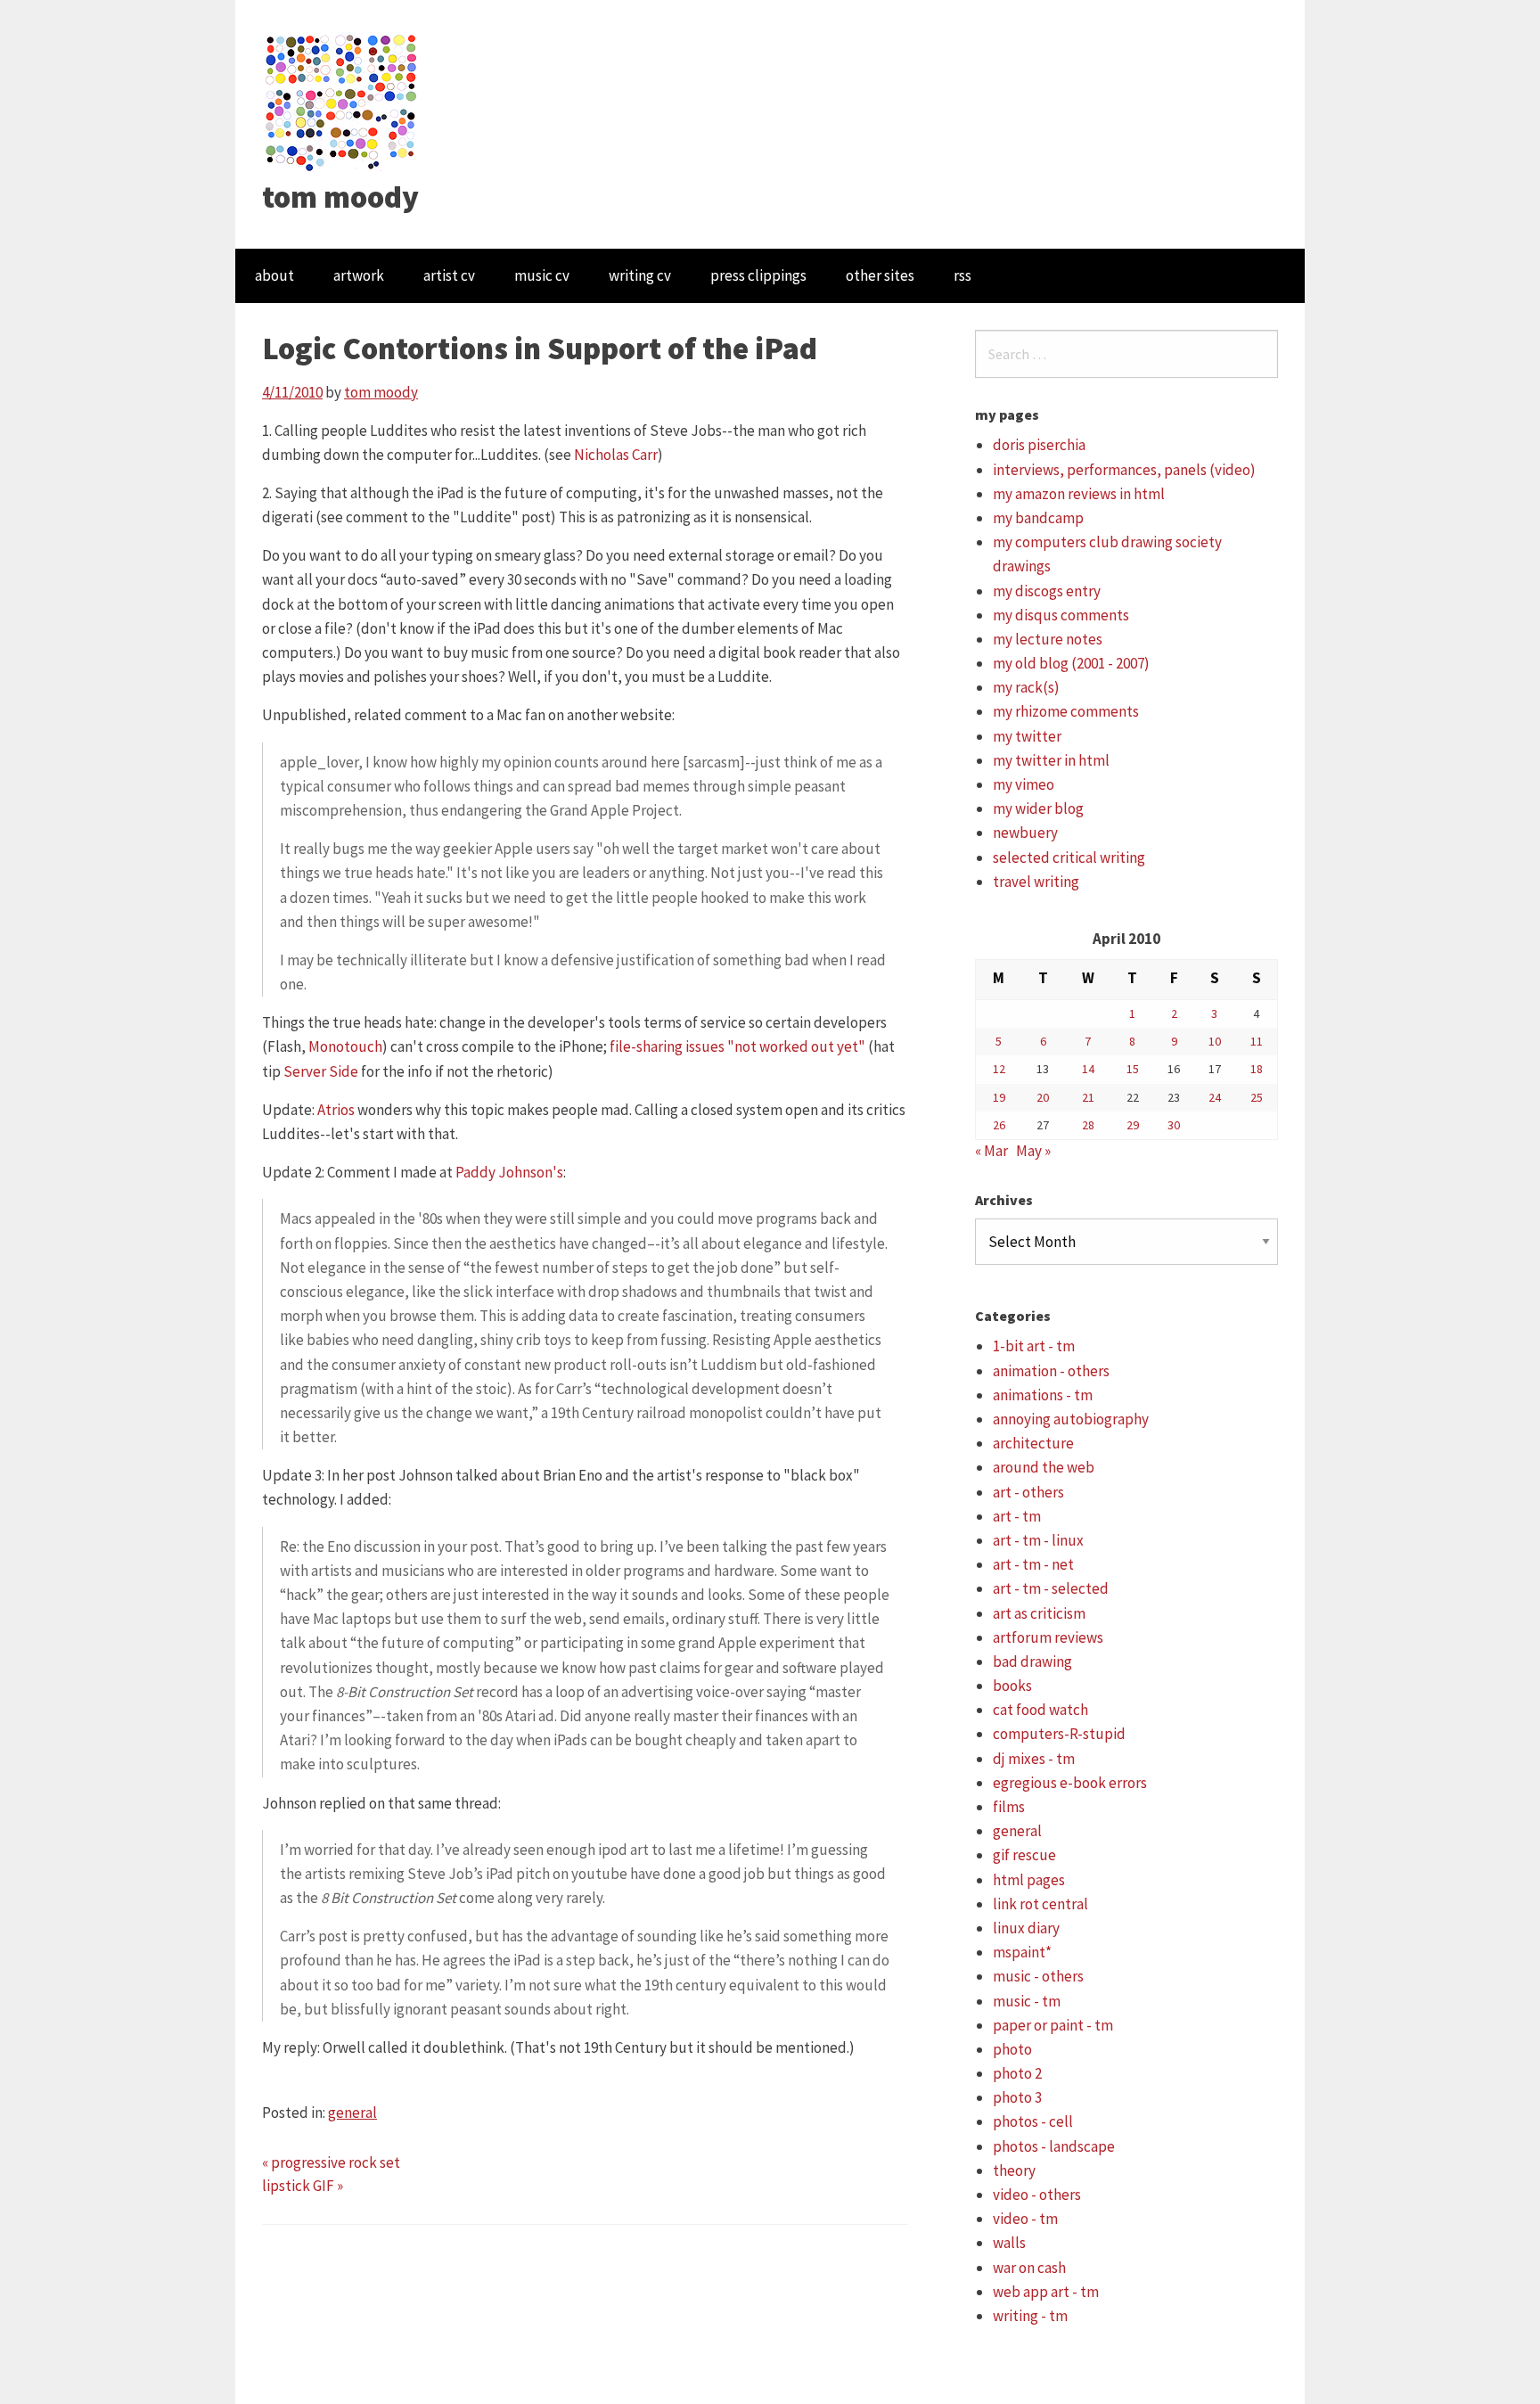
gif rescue (1024, 1855)
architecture (1033, 1443)
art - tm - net (1033, 1564)
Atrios (336, 1110)
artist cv (449, 275)
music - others (1038, 1976)
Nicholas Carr (616, 455)
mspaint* (1022, 1952)
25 (1257, 1097)
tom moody (340, 197)
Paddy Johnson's (509, 1172)
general (352, 2113)
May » (1033, 1151)
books (1012, 1686)
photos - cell (1033, 2121)
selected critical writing (1069, 857)
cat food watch (1040, 1710)
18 (1257, 1069)
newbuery (1025, 833)
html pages (1029, 1880)
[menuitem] (274, 276)
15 (1133, 1069)
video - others (1037, 2195)
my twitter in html (1051, 760)
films (1009, 1807)
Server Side (321, 1071)
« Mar (991, 1151)
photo (1012, 2049)
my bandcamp (1038, 518)
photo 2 (1017, 2073)
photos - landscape (1054, 2146)
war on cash (1029, 2268)
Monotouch (345, 1046)
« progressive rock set (331, 2162)
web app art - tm (1046, 2292)
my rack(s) (1026, 687)
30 (1174, 1125)
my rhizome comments (1066, 711)
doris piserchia (1039, 445)
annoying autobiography (1071, 1419)
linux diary (1026, 1928)
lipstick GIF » (303, 2186)
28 (1088, 1125)
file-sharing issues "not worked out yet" (737, 1046)
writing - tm (1030, 2316)
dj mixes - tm (1034, 1759)
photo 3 (1017, 2097)
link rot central (1040, 1904)
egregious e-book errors (1070, 1783)
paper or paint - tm (1053, 2025)
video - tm (1025, 2219)
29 (1133, 1125)
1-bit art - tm (1034, 1346)
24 (1215, 1097)
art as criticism (1039, 1613)
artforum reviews (1048, 1637)
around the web (1044, 1467)
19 (999, 1097)
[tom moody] (342, 101)
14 (1088, 1069)
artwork (359, 275)
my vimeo (1024, 784)
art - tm (1017, 1516)
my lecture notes (1048, 639)
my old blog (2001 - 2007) (1071, 663)
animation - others (1051, 1371)
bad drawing (1032, 1661)
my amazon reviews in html (1079, 494)
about (274, 275)
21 (1088, 1097)
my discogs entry (1047, 591)
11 (1257, 1041)
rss (962, 275)
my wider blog (1038, 808)
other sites (880, 275)
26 (999, 1125)
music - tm (1027, 2001)
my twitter (1027, 736)
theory (1014, 2170)
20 (1043, 1097)
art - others (1028, 1492)
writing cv (640, 275)
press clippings (758, 275)
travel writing (1036, 882)
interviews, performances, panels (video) (1124, 470)
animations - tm (1043, 1395)
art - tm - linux (1038, 1540)
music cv (542, 275)
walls (1009, 2243)
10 (1215, 1041)
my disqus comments (1061, 615)
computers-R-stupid (1059, 1734)
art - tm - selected (1051, 1588)
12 (999, 1069)
